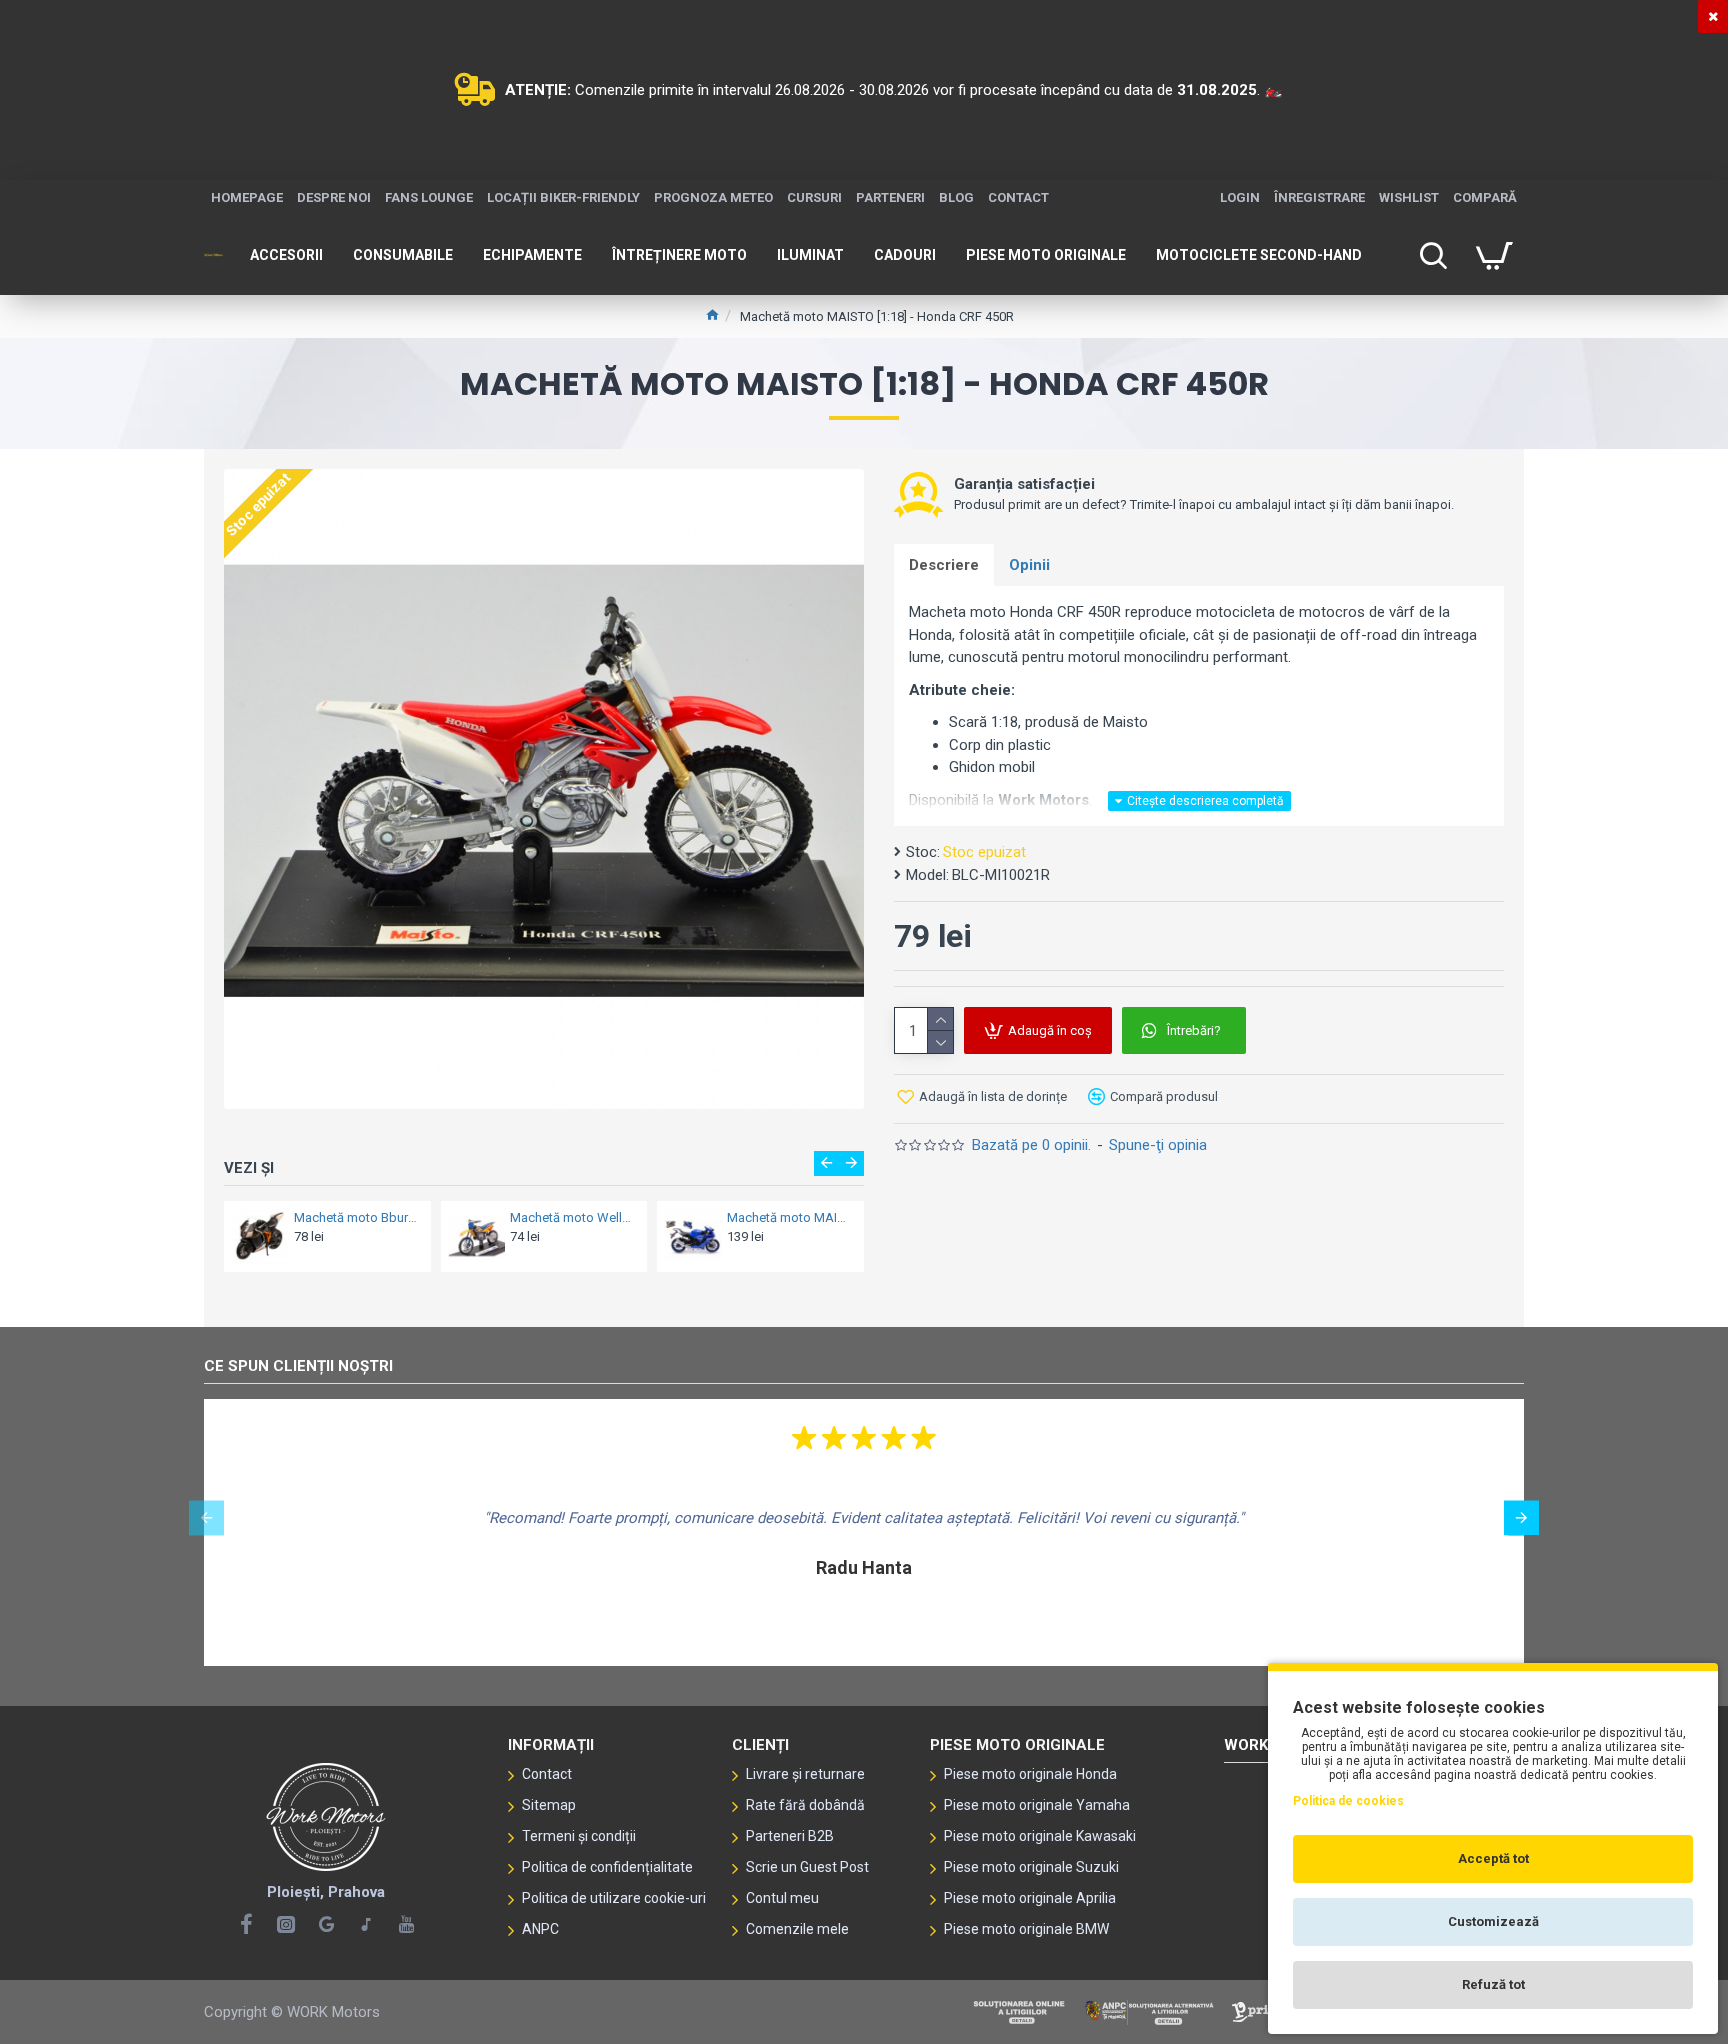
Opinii (1029, 565)
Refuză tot (1493, 1984)
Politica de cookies (1348, 1801)
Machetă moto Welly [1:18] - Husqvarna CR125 (572, 1217)
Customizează (1493, 1921)
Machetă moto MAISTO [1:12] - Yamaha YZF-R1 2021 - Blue (789, 1217)
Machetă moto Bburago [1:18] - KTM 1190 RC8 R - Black (356, 1217)
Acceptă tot (1493, 1858)
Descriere (944, 565)
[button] (826, 1163)
